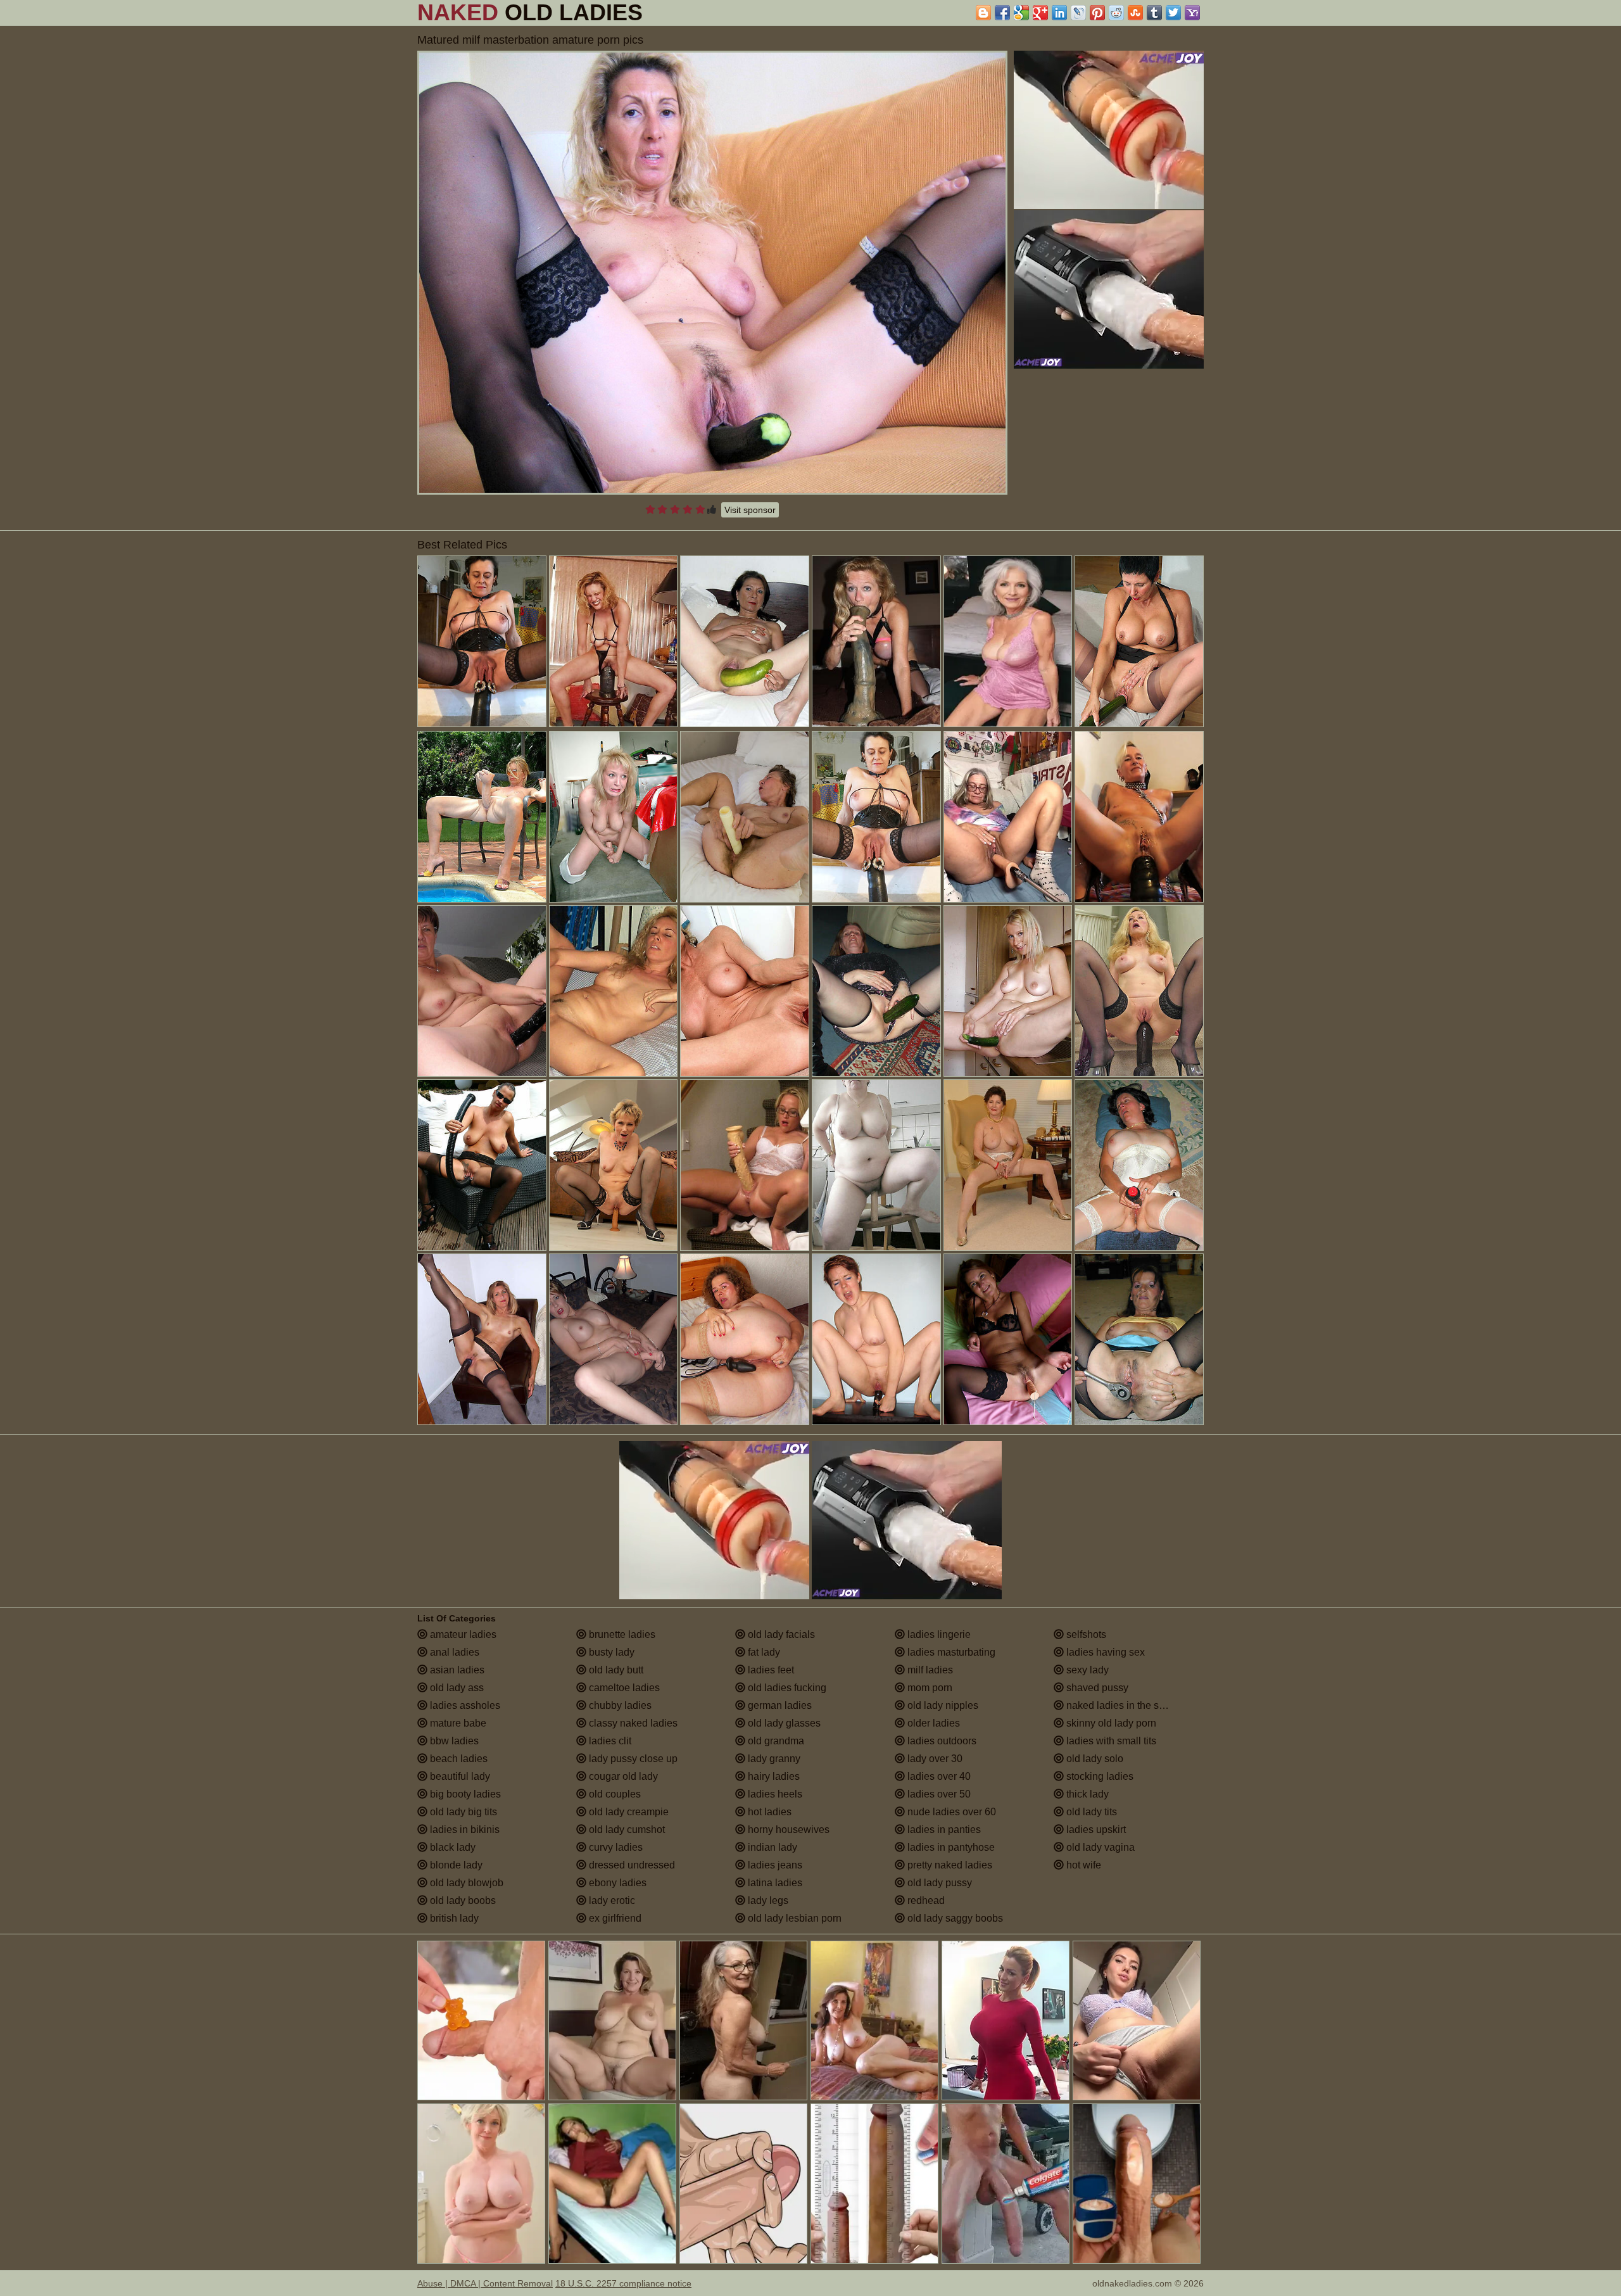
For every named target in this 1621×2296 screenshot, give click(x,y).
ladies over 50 (938, 1794)
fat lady (763, 1652)
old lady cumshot (626, 1830)
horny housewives (787, 1830)
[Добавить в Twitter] (1173, 13)
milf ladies (929, 1670)
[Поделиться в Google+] (1040, 13)
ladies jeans (774, 1865)
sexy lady (1086, 1670)
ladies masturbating (950, 1652)
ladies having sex (1104, 1652)
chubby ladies (619, 1705)
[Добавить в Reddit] (1116, 13)
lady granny (773, 1759)
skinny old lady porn (1110, 1723)
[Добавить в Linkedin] (1059, 13)
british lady (453, 1918)
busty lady (610, 1652)
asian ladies (456, 1670)
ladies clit (609, 1741)
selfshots (1085, 1634)
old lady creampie (628, 1812)
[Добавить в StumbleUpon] (1135, 13)
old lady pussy (938, 1883)
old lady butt (615, 1670)
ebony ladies (616, 1883)
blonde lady (455, 1865)
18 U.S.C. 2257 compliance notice (623, 2283)
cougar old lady (622, 1776)
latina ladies (774, 1883)
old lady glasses (783, 1723)
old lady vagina (1099, 1847)
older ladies (932, 1723)
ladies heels (774, 1794)
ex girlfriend (614, 1918)
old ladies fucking (786, 1688)
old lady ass (456, 1688)
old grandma (775, 1741)
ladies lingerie (938, 1634)
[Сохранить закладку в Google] (1021, 13)
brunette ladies (621, 1634)
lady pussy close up (632, 1759)
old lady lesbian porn (793, 1918)
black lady (451, 1847)
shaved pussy (1096, 1688)
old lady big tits (462, 1812)
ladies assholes (464, 1705)
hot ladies (768, 1812)
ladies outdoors (941, 1741)
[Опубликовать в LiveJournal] (1078, 13)
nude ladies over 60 (950, 1812)
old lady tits (1090, 1812)
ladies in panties (943, 1830)
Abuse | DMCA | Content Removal (485, 2283)
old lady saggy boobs (954, 1918)
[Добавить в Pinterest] (1097, 13)
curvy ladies (615, 1847)
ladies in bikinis (464, 1830)
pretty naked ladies (949, 1865)
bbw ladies (453, 1741)
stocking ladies (1099, 1776)
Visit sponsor (750, 510)
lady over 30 (934, 1759)
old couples (614, 1794)
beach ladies (457, 1759)
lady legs (767, 1900)
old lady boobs (462, 1900)
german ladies (779, 1705)
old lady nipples (942, 1705)
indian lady (771, 1847)
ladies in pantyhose (950, 1847)
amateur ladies (462, 1634)
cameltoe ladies (623, 1688)
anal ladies (453, 1652)
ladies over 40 (938, 1776)
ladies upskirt (1095, 1830)
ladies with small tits (1110, 1741)
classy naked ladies (632, 1723)
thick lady (1086, 1794)
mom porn (929, 1688)
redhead (925, 1900)
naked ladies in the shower (1125, 1705)
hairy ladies (773, 1776)
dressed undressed (631, 1865)
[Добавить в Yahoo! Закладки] (1192, 13)
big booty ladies (464, 1794)
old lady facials (780, 1634)
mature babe (457, 1723)
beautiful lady (459, 1776)
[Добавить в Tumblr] (1154, 13)
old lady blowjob (465, 1883)
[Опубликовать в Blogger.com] (983, 13)
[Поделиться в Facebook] (1002, 13)
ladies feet (770, 1670)
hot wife (1082, 1865)
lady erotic (611, 1900)
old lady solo (1094, 1759)
